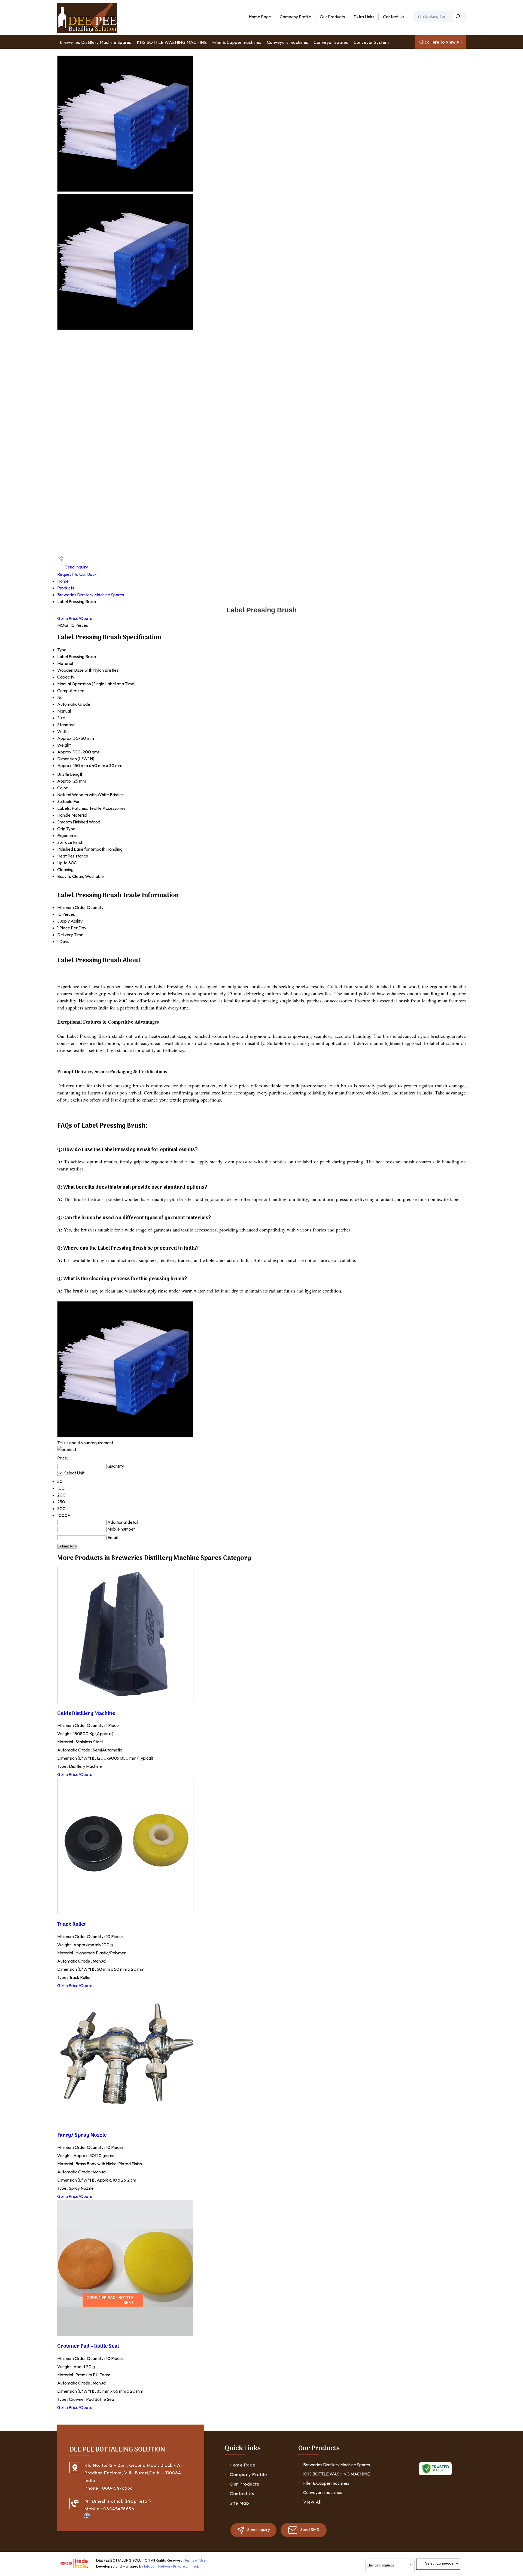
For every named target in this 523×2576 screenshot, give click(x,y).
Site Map (239, 2503)
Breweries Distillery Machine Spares (96, 42)
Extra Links (364, 17)
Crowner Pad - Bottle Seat (88, 2346)
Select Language (439, 2563)
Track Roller (72, 1924)
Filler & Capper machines (237, 42)
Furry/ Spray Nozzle (82, 2135)
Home (63, 581)
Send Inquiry (76, 567)
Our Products (332, 17)
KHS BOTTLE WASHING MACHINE (172, 42)
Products (66, 588)
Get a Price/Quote (75, 618)
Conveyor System (371, 42)
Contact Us (394, 17)
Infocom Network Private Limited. (171, 2566)
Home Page (260, 17)
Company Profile (295, 17)
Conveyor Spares (331, 42)
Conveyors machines (288, 42)
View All (312, 2502)
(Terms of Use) (195, 2560)
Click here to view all (440, 42)
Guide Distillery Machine (86, 1714)
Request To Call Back (77, 574)
